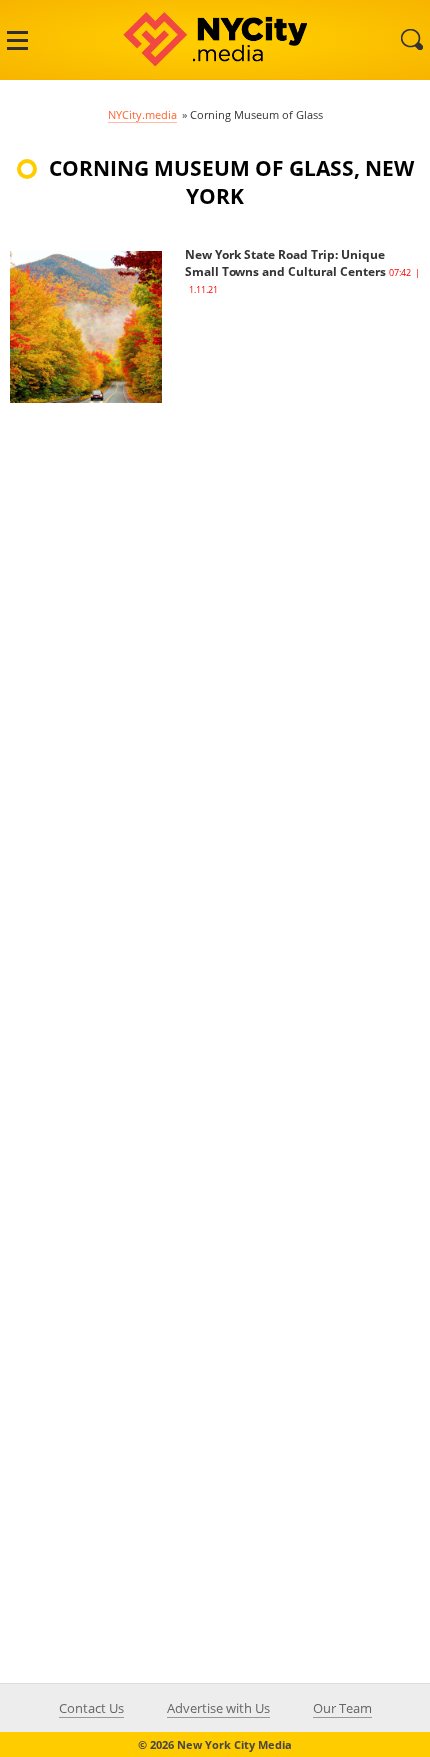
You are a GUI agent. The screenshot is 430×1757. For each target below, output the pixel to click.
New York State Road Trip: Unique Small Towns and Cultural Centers (285, 263)
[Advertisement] (160, 703)
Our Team (342, 1708)
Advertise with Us (218, 1708)
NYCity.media (142, 114)
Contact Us (91, 1708)
